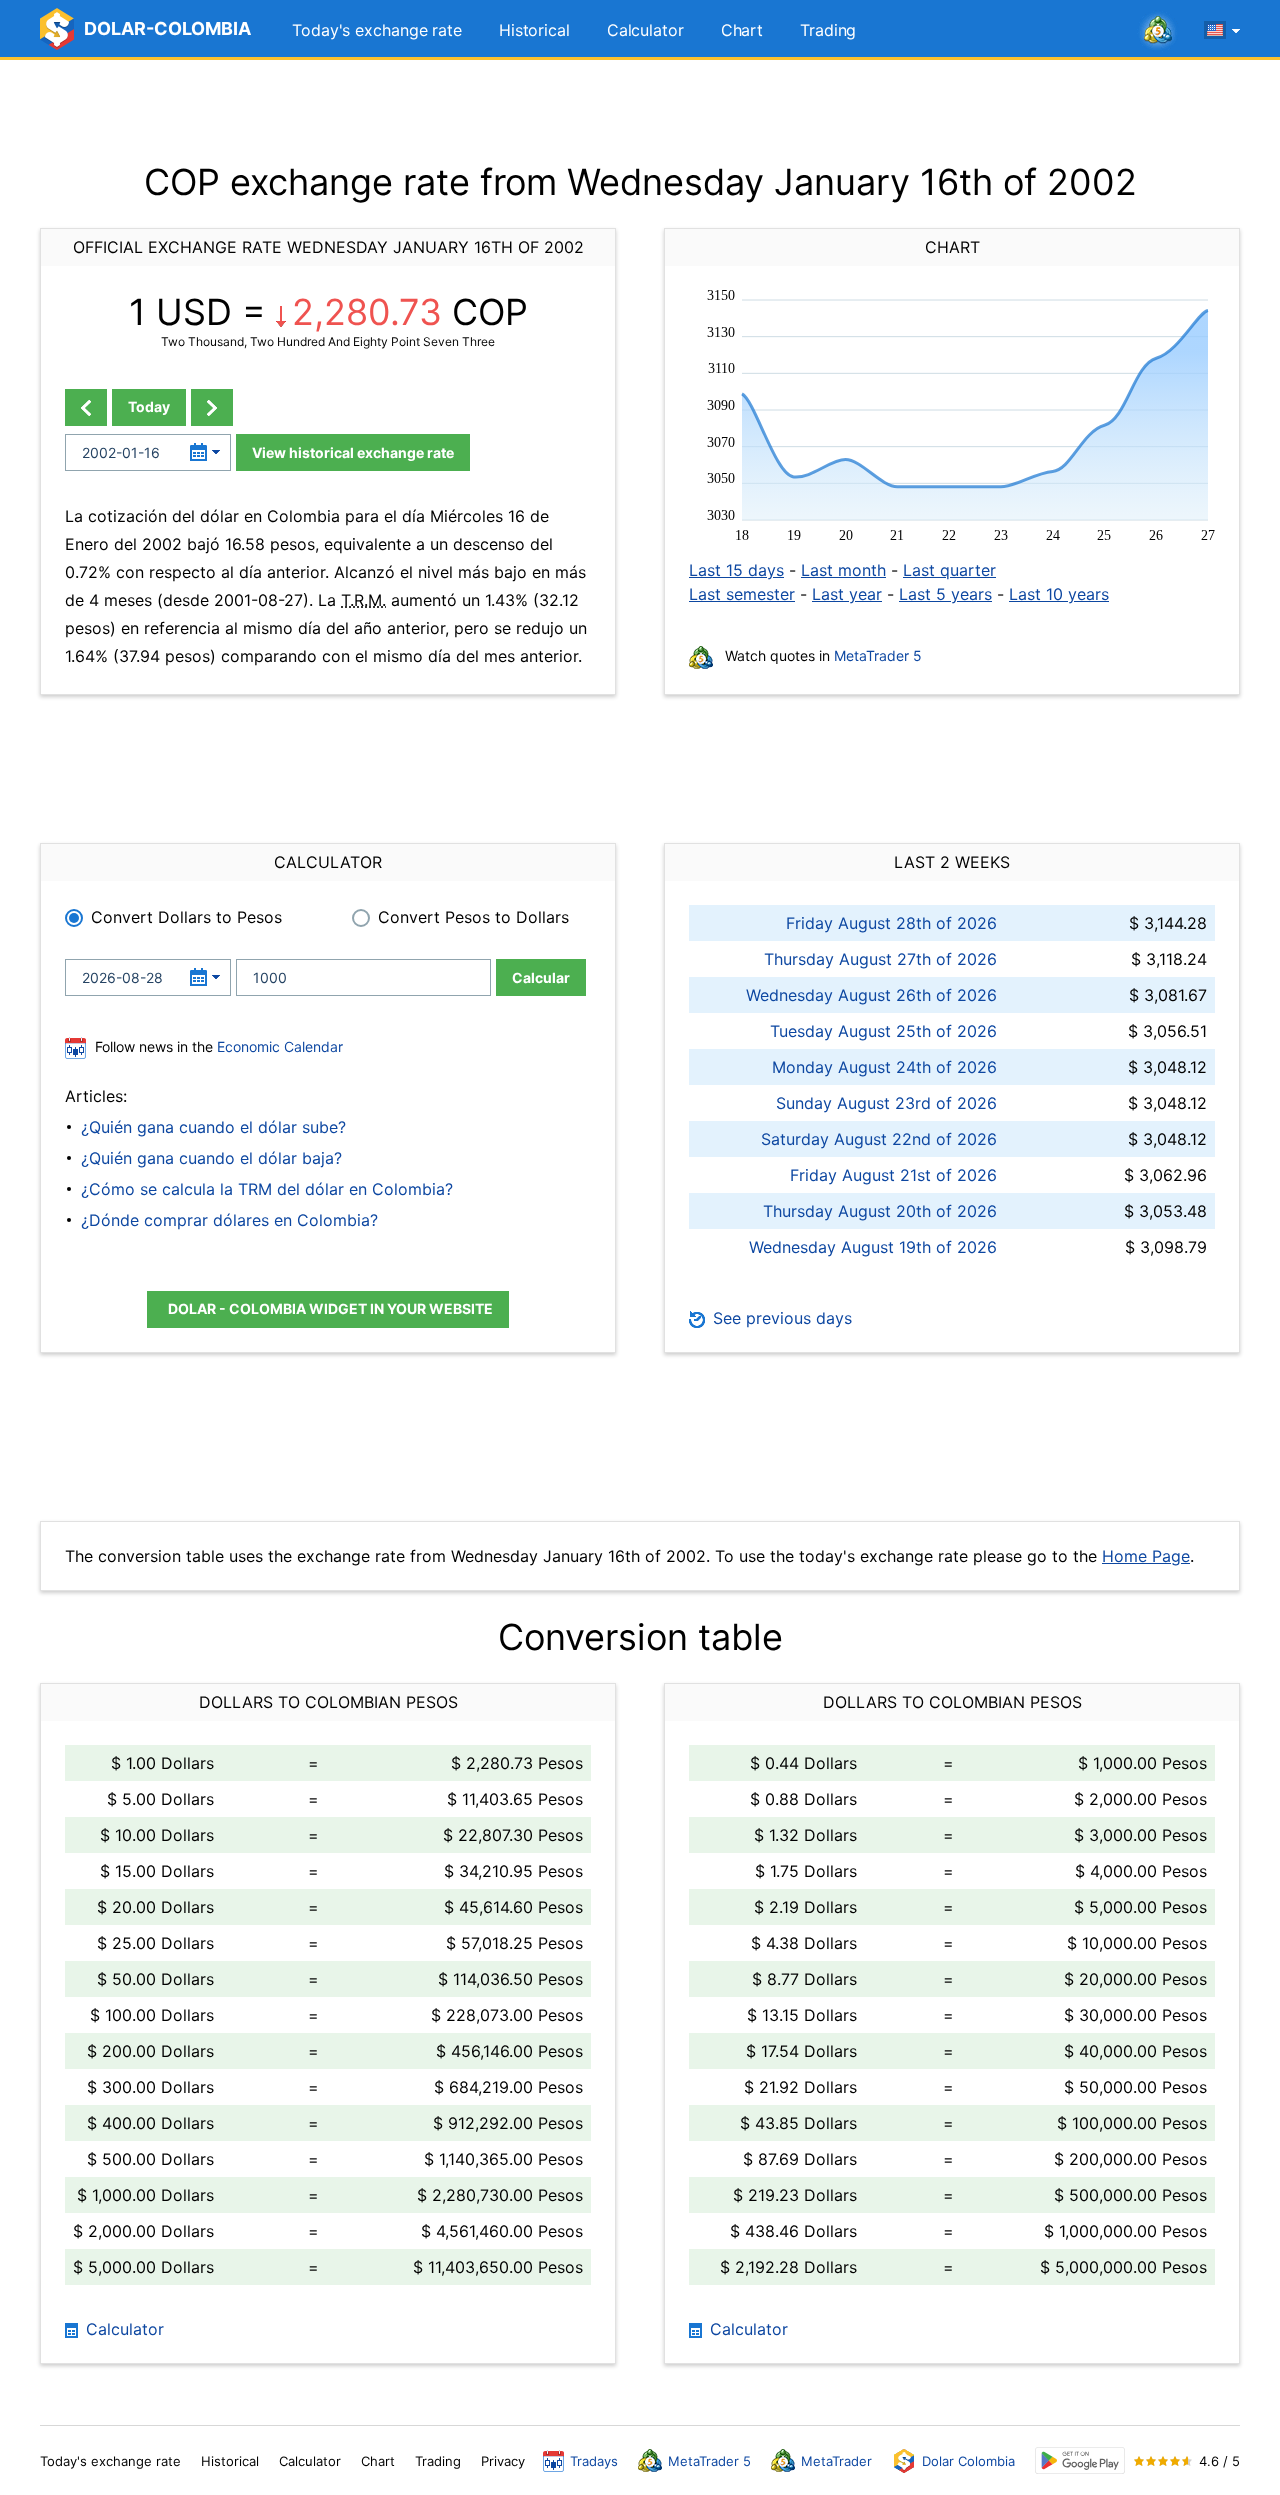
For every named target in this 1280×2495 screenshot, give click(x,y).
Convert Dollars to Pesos (186, 917)
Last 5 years (945, 594)
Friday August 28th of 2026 (891, 923)
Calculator (645, 30)
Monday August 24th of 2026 (884, 1067)
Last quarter (949, 570)
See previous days (780, 1318)
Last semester (742, 594)
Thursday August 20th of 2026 (880, 1211)
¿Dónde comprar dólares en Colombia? (229, 1220)
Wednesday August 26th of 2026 (871, 995)
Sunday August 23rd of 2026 (886, 1103)
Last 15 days (736, 570)
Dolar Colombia (968, 2461)
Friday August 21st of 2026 (893, 1175)
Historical (534, 30)
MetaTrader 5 (878, 655)
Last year (847, 594)
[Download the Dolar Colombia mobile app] (1080, 2460)
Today (149, 406)
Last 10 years (1059, 594)
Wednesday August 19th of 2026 (873, 1247)
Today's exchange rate (377, 30)
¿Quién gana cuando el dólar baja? (211, 1158)
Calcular (541, 977)
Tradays (594, 2461)
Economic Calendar (280, 1046)
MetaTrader (836, 2461)
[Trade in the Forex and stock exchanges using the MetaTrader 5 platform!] (1158, 31)
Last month (843, 570)
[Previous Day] (86, 407)
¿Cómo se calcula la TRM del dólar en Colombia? (267, 1189)
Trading (828, 30)
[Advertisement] (640, 110)
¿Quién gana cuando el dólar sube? (213, 1127)
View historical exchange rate (353, 452)
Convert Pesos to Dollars (473, 917)
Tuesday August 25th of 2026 (883, 1031)
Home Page (1146, 1556)
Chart (742, 30)
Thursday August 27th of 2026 (880, 959)
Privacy (503, 2461)
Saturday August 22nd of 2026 (879, 1139)
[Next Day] (212, 407)
